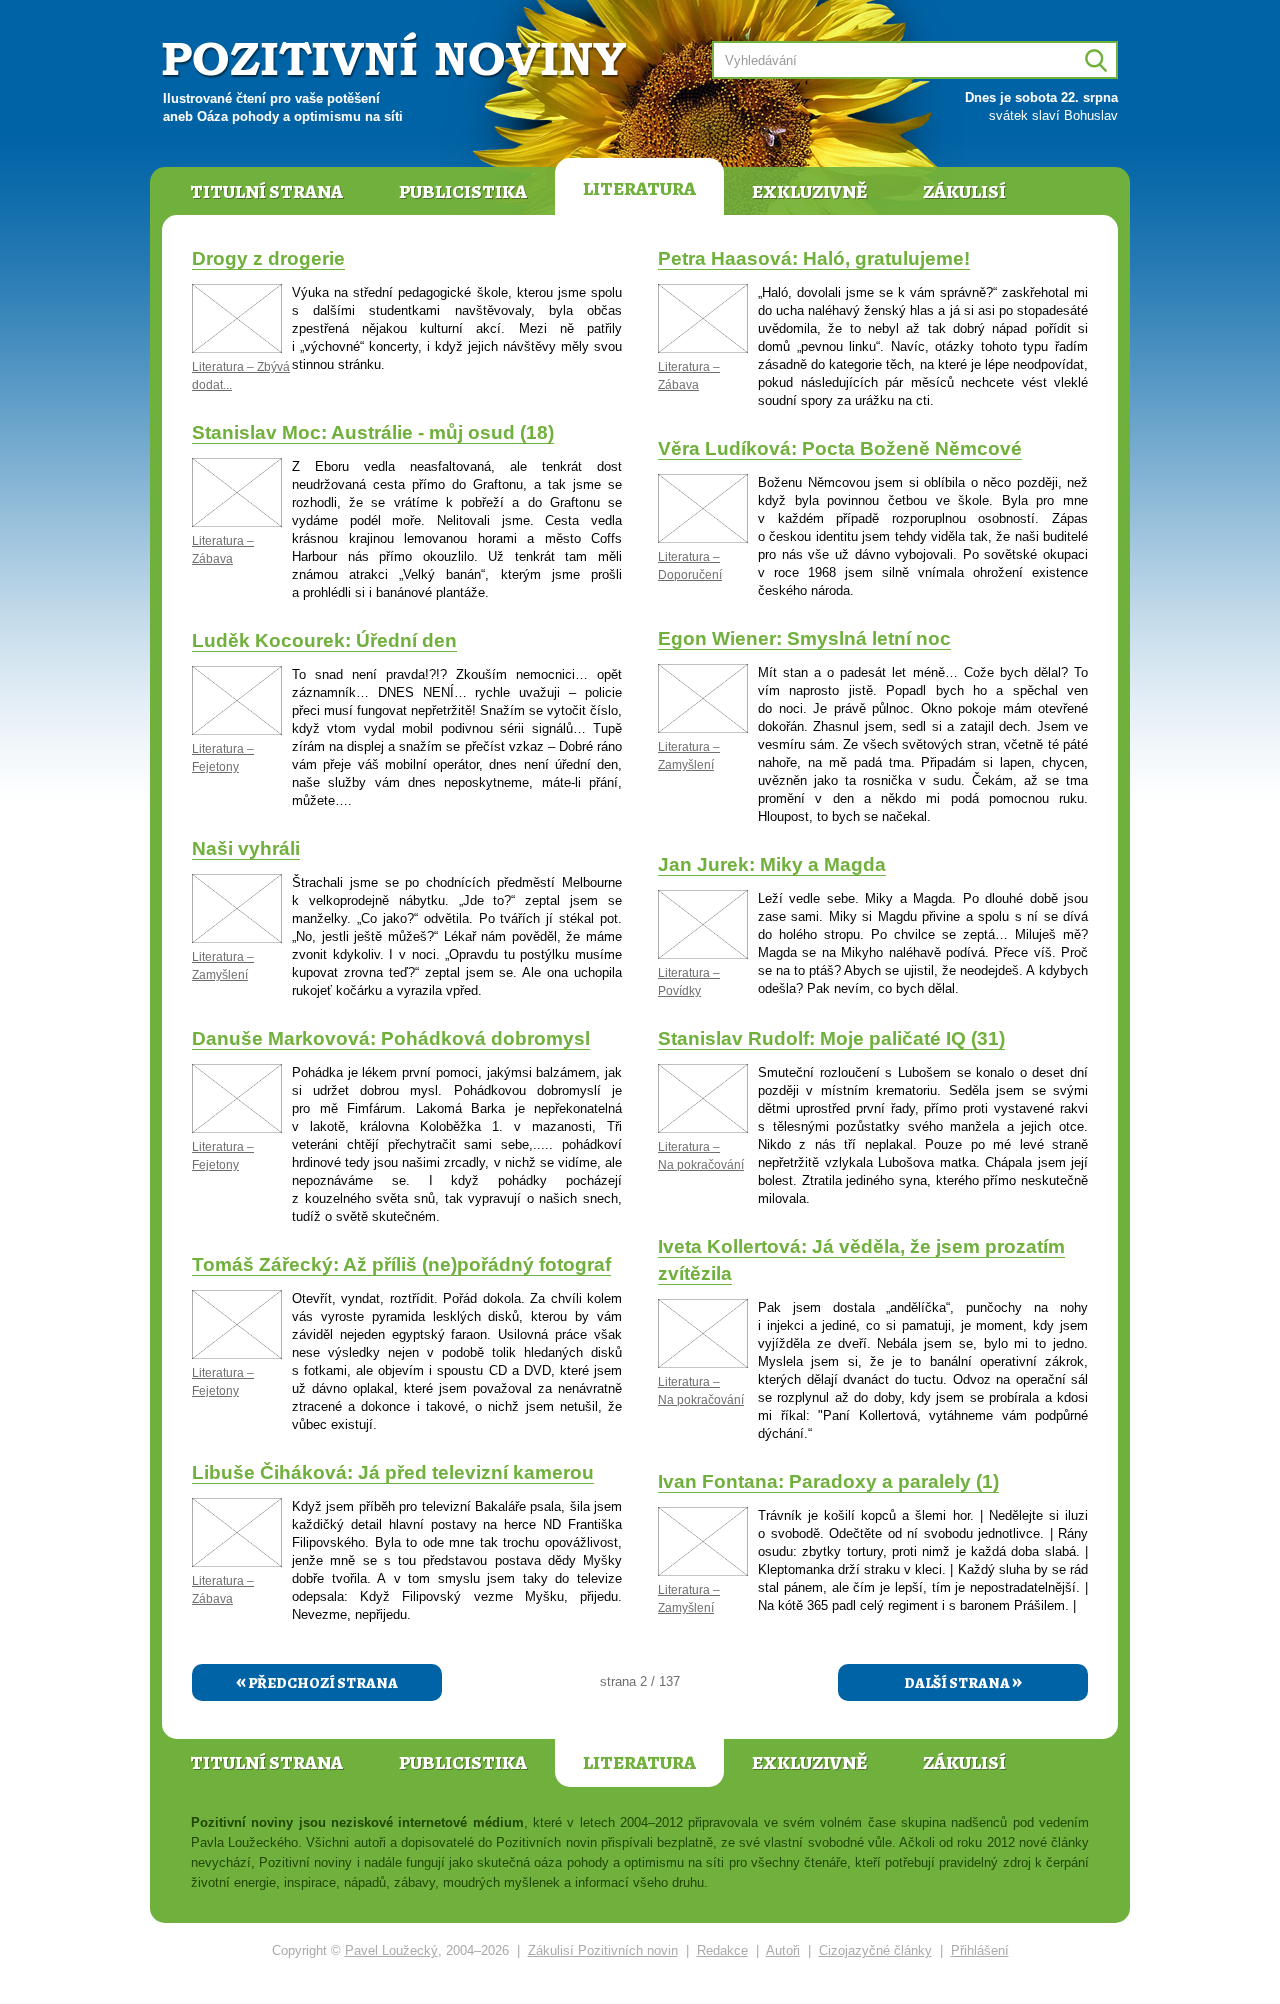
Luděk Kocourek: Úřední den (324, 640)
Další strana (963, 1681)
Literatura (639, 189)
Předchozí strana (317, 1681)
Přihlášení (980, 1950)
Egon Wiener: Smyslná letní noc (804, 638)
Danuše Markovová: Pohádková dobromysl (391, 1038)
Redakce (722, 1950)
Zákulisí (964, 192)
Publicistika (463, 192)
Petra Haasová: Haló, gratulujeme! (814, 258)
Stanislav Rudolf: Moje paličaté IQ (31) (831, 1038)
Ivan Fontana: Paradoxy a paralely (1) (828, 1481)
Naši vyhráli (246, 848)
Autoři (783, 1950)
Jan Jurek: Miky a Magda (772, 864)
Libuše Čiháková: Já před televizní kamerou (393, 1472)
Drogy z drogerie (268, 258)
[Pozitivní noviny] (397, 56)
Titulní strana (266, 192)
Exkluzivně (809, 192)
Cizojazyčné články (875, 1950)
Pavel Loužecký (391, 1950)
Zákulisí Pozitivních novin (603, 1950)
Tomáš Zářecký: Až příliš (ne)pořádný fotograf (401, 1264)
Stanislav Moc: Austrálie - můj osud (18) (373, 432)
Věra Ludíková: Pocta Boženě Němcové (840, 448)
